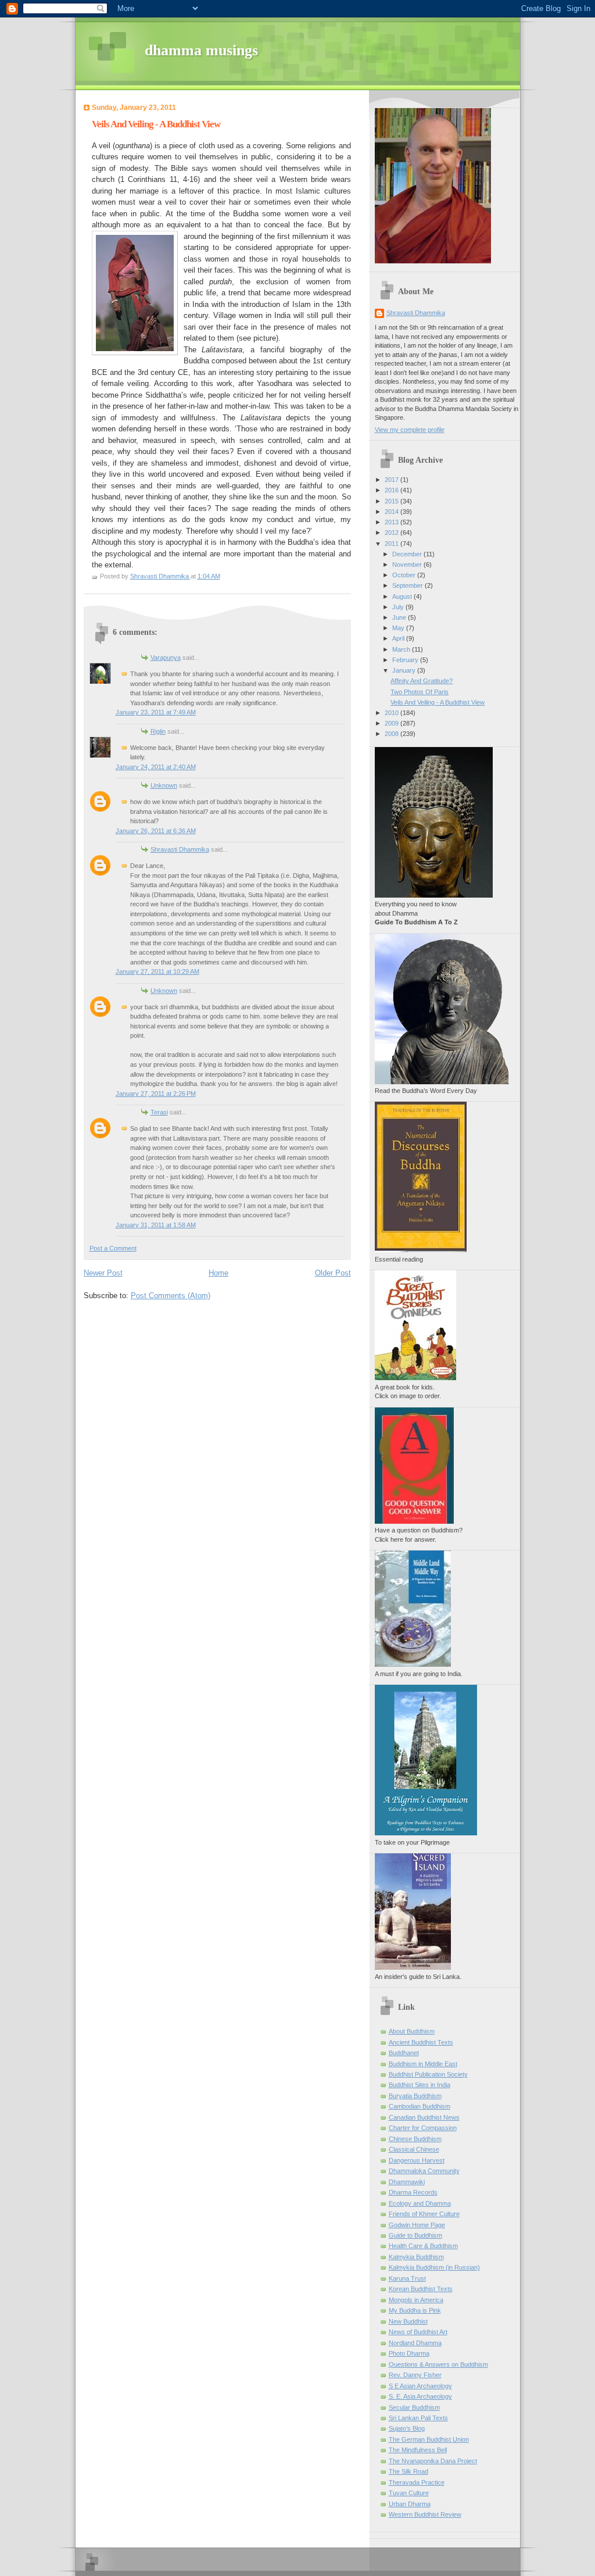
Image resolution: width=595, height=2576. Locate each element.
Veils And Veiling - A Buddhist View (438, 702)
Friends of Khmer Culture (424, 2214)
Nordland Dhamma (415, 2343)
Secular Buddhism (414, 2407)
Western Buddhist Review (425, 2514)
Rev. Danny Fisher (415, 2375)
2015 (393, 501)
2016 (393, 490)
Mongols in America (416, 2300)
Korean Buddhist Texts (421, 2289)
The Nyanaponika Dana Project (433, 2461)
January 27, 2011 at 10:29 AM (157, 971)
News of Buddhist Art (418, 2332)
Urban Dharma (410, 2504)
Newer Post (103, 1273)
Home (218, 1273)
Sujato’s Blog (407, 2428)
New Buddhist (408, 2321)
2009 (393, 723)
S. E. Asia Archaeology (420, 2396)
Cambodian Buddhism (420, 2106)
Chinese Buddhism (415, 2139)
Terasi (159, 1112)
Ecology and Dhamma (420, 2203)
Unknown (164, 785)
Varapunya (166, 658)
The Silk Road (408, 2471)
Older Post (333, 1273)
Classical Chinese (414, 2149)
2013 (393, 522)
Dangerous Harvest (417, 2160)
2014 (393, 512)
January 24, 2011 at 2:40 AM (156, 767)
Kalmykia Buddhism (416, 2257)
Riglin (158, 731)
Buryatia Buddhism (415, 2096)
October (405, 575)
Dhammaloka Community (424, 2171)
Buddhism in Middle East (423, 2064)
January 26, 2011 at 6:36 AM (156, 831)
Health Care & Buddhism (423, 2246)
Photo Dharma (409, 2353)
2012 (393, 533)
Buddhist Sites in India (420, 2085)
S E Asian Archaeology (420, 2386)
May (399, 628)
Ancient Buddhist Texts (421, 2042)
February (406, 660)
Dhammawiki (407, 2182)
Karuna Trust (407, 2278)
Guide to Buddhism (415, 2235)
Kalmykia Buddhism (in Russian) (434, 2267)
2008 (393, 734)
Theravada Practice (417, 2482)
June (400, 617)
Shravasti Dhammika (180, 849)
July (399, 607)
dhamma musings (201, 50)
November (408, 564)
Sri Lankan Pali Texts (418, 2418)
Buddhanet (404, 2053)
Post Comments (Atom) (171, 1296)
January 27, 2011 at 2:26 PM (156, 1094)
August (403, 596)
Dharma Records (413, 2192)
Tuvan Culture (409, 2493)
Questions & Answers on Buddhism (438, 2364)
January (405, 670)
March (402, 649)
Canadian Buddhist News (424, 2117)
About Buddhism (412, 2031)
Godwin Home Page (417, 2225)
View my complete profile (410, 430)
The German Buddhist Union (429, 2439)
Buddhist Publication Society (428, 2074)
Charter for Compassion (423, 2128)
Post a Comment (113, 1248)
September (408, 585)
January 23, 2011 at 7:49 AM (156, 712)
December (408, 554)
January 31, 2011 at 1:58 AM (156, 1225)
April (399, 638)
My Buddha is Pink (415, 2310)
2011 (393, 544)
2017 (393, 480)
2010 (393, 713)
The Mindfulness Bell (418, 2450)
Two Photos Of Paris (420, 692)
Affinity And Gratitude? (422, 681)
